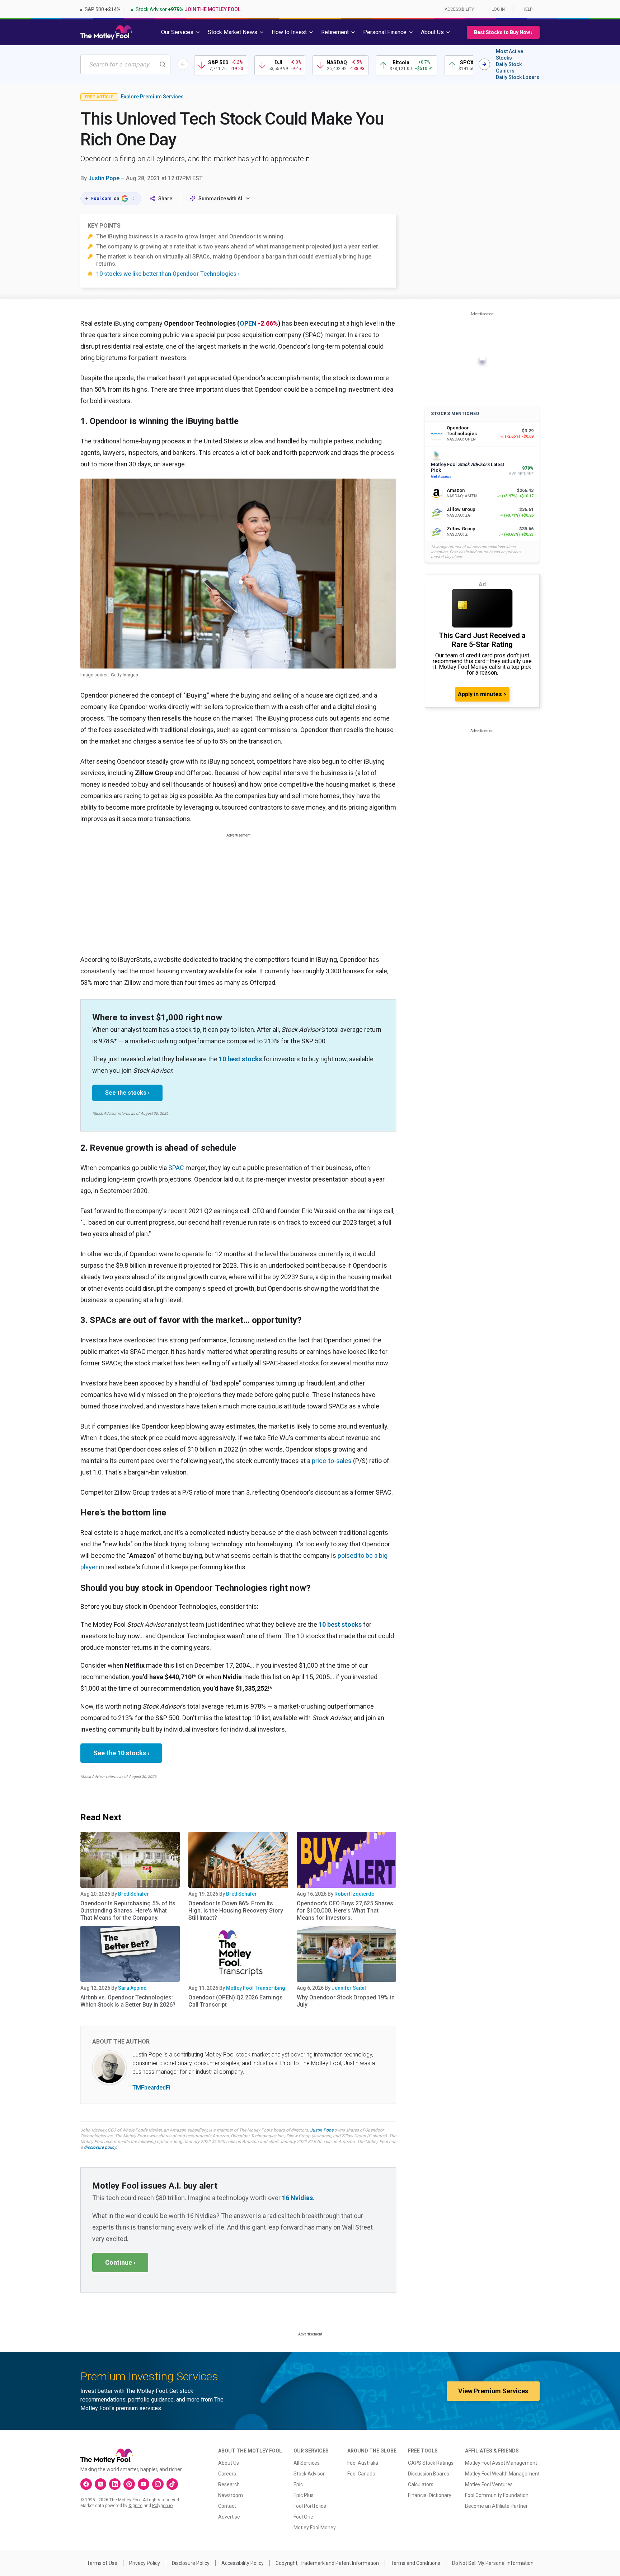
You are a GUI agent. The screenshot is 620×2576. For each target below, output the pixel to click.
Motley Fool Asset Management (501, 2463)
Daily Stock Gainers (509, 67)
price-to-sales (332, 1461)
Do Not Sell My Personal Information (493, 2563)
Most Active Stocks (509, 55)
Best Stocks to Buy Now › (503, 32)
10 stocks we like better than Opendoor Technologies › (168, 274)
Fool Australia (363, 2463)
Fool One (303, 2517)
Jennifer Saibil (349, 1988)
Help (527, 9)
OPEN (248, 323)
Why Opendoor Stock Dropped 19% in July (346, 2001)
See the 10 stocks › (121, 1753)
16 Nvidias (297, 2198)
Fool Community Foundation (497, 2495)
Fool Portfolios (310, 2506)
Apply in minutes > (482, 694)
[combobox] (125, 64)
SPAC (176, 1168)
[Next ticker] (484, 64)
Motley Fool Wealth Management (502, 2474)
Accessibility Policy (243, 2563)
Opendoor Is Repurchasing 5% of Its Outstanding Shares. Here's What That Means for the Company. (128, 1911)
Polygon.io (162, 2506)
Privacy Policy (145, 2563)
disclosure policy (100, 2147)
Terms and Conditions (415, 2563)
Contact (227, 2506)
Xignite (135, 2506)
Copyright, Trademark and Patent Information (327, 2563)
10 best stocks (240, 1059)
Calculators (421, 2484)
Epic (298, 2484)
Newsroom (231, 2495)
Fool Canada (361, 2474)
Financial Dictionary (430, 2495)
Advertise (229, 2517)
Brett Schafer (133, 1894)
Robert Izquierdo (354, 1894)
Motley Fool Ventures (489, 2484)
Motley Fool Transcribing (256, 1988)
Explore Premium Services (152, 97)
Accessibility (459, 9)
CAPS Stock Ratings (431, 2463)
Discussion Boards (429, 2474)
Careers (227, 2474)
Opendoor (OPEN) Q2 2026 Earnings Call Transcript (236, 2001)
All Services (307, 2463)
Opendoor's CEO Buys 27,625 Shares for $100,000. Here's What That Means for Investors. (345, 1911)
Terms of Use (102, 2563)
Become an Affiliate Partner (496, 2506)
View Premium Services (493, 2391)
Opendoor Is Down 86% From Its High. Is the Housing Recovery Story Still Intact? (236, 1911)
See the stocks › (127, 1093)
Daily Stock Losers (518, 77)
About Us (229, 2463)
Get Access (441, 477)
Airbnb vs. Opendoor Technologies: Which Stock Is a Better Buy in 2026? (128, 2001)
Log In (498, 9)
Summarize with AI (220, 199)
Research (229, 2484)
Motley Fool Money (315, 2528)
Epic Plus (304, 2495)
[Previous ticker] (183, 64)
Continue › (120, 2262)
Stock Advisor (309, 2474)
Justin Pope (104, 178)
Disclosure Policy (191, 2563)
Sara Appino (132, 1988)
